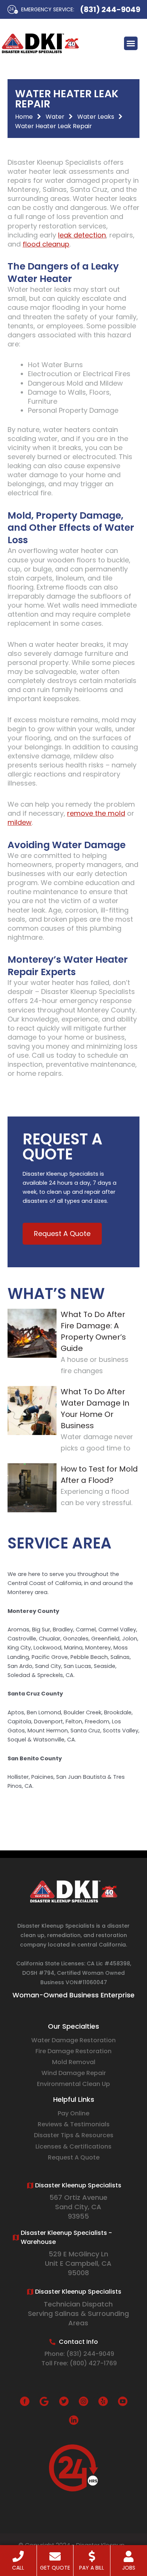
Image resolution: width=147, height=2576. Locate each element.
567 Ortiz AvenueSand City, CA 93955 (78, 2207)
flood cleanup (46, 244)
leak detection (82, 235)
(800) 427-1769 (93, 2363)
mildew (20, 822)
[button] (131, 43)
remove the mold (96, 813)
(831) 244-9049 (110, 9)
